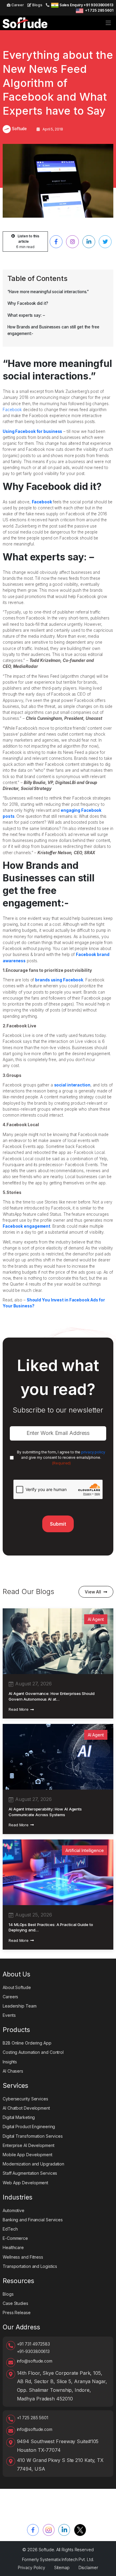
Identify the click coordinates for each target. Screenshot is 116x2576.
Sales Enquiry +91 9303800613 (86, 5)
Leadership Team (20, 2006)
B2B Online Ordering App (27, 2043)
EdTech (10, 2229)
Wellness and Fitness (23, 2257)
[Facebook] (33, 2530)
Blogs (37, 5)
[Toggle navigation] (108, 23)
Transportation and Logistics (30, 2266)
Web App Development (25, 2183)
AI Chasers (13, 2071)
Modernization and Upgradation (33, 2164)
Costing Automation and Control (33, 2052)
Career (17, 5)
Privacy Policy (32, 2567)
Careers (10, 1997)
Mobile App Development (28, 2155)
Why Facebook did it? (28, 303)
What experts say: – (26, 315)
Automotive (14, 2210)
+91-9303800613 (33, 2351)
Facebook (12, 410)
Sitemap (62, 2567)
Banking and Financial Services (33, 2220)
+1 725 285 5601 (99, 10)
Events (9, 2015)
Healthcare (13, 2247)
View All (93, 1592)
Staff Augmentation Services (30, 2173)
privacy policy (93, 1452)
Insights (10, 2062)
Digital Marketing (19, 2117)
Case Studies (15, 2303)
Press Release (17, 2313)
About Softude (17, 1987)
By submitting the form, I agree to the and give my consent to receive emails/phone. (61, 1458)
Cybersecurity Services (25, 2099)
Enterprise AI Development (29, 2145)
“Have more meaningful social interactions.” (48, 292)
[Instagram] (49, 2530)
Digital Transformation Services (33, 2136)
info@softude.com (35, 2361)
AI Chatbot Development (26, 2108)
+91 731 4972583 (34, 2344)
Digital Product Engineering (29, 2127)
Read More (19, 1709)
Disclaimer (88, 2567)
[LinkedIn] (64, 2530)
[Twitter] (80, 2530)
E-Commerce (15, 2238)
